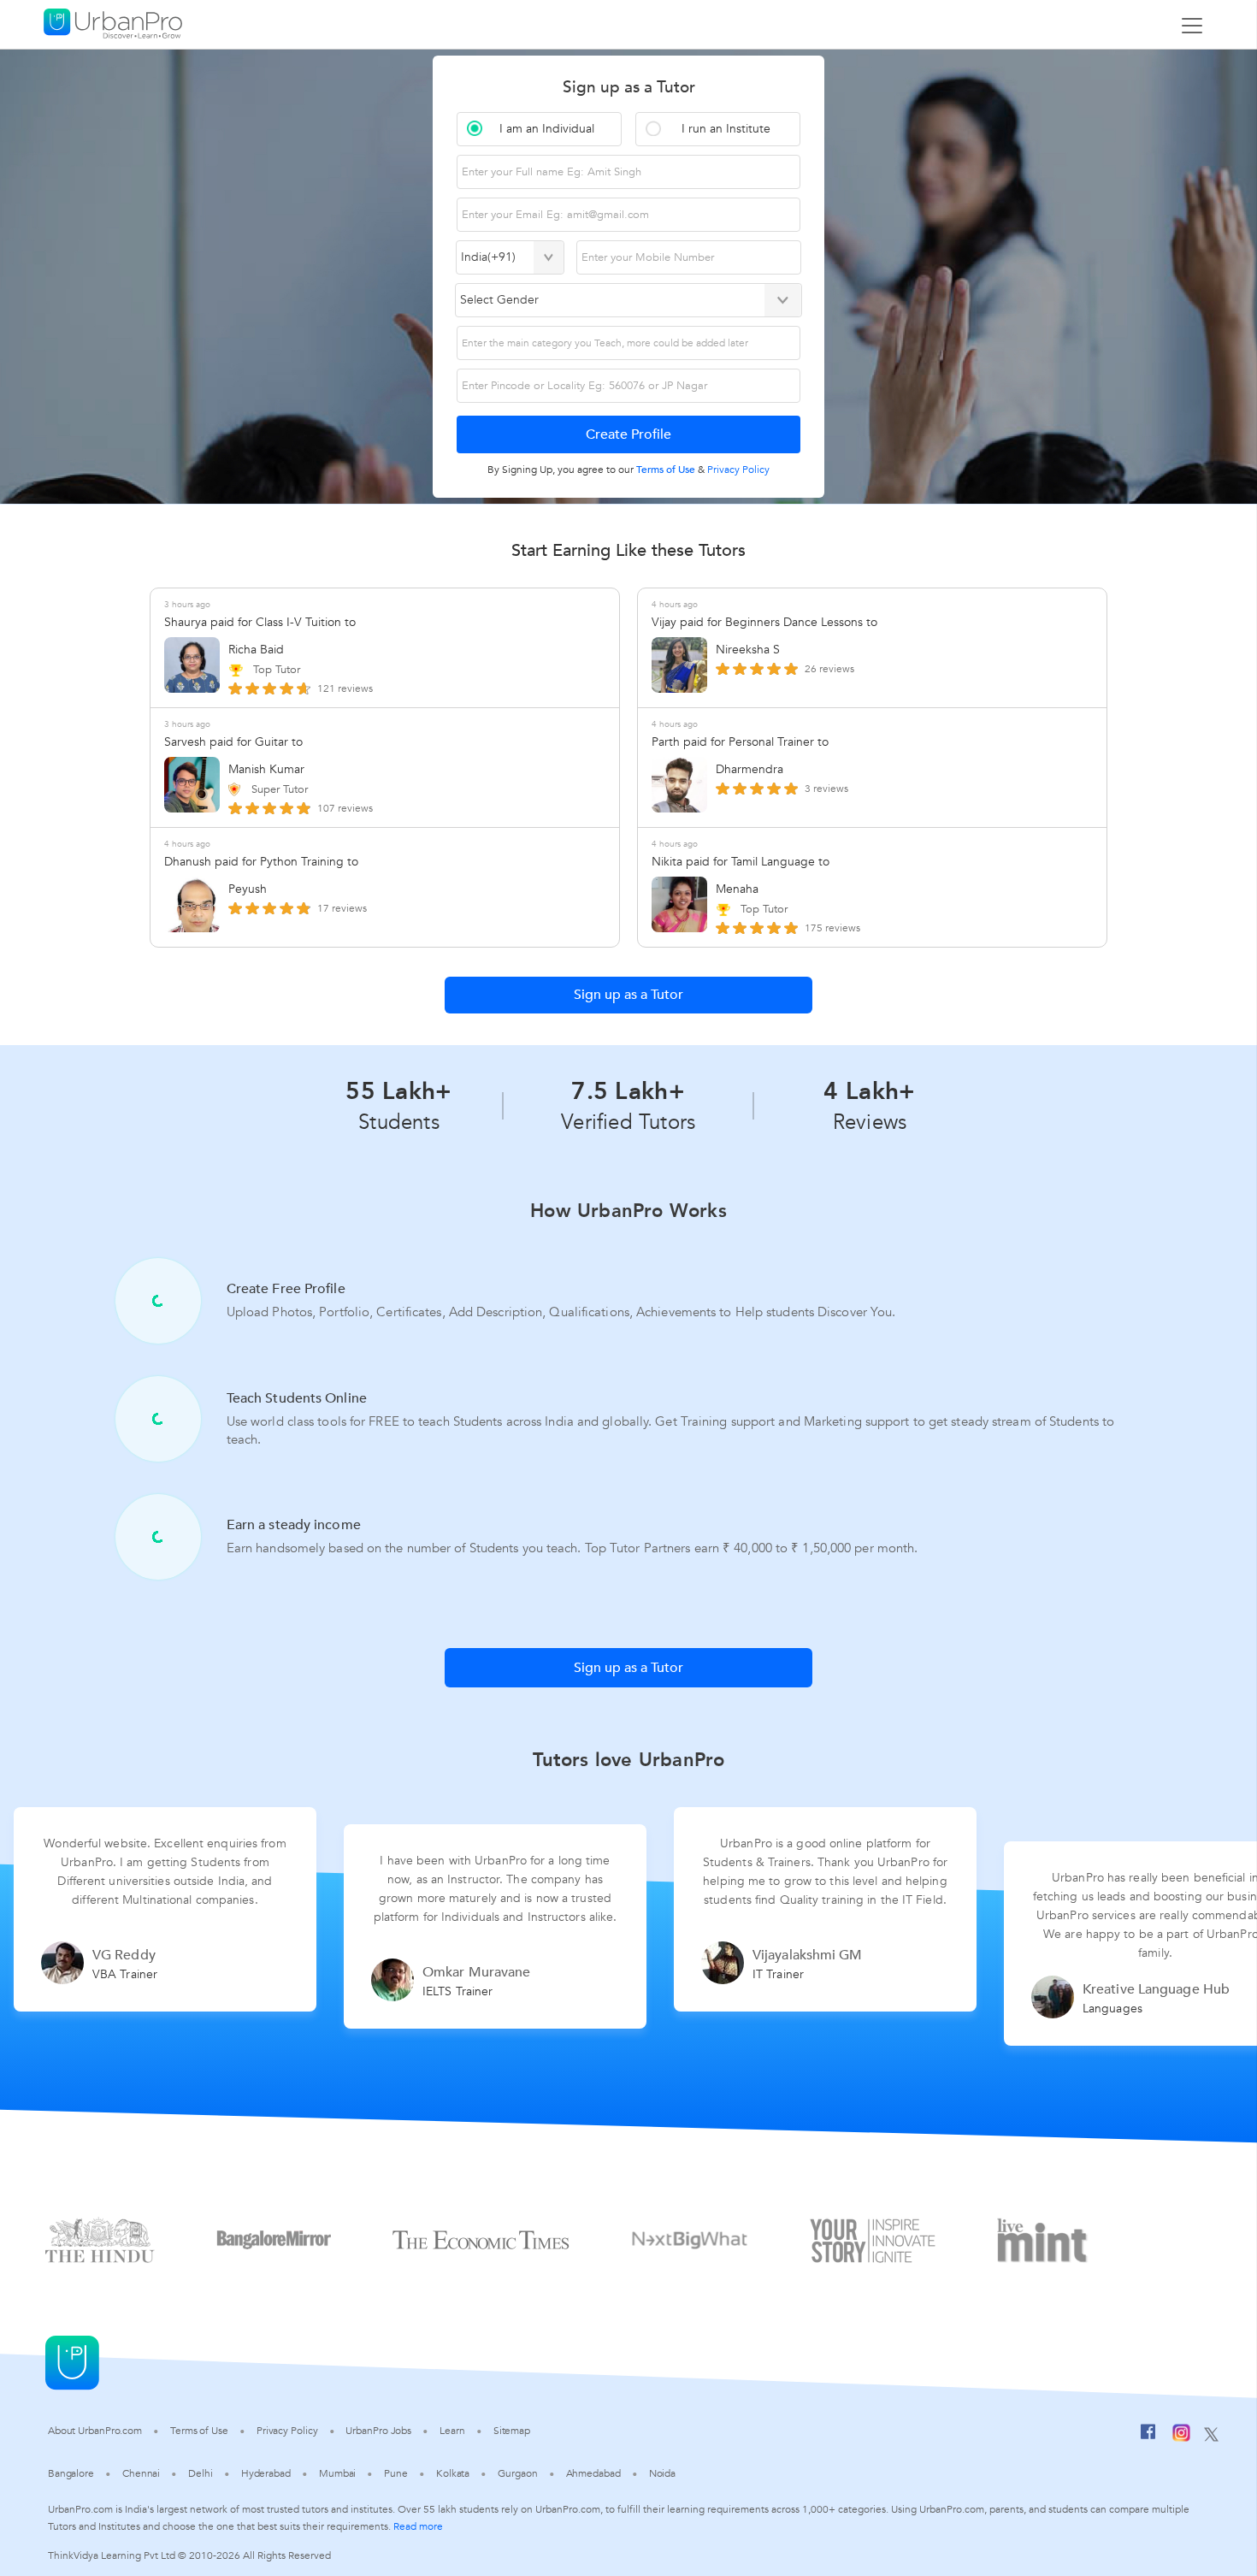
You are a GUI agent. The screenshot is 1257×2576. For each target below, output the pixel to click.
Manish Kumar (266, 769)
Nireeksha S (748, 650)
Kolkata (453, 2473)
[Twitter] (1211, 2436)
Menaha (737, 889)
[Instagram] (1181, 2436)
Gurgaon (517, 2473)
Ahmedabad (593, 2473)
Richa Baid (256, 650)
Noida (663, 2473)
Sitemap (512, 2431)
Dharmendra (749, 769)
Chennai (141, 2473)
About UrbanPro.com (95, 2431)
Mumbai (337, 2473)
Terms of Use (199, 2431)
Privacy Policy (287, 2431)
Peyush (248, 889)
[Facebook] (1148, 2436)
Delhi (201, 2473)
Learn (452, 2431)
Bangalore (71, 2473)
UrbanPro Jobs (378, 2431)
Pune (396, 2473)
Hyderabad (266, 2473)
